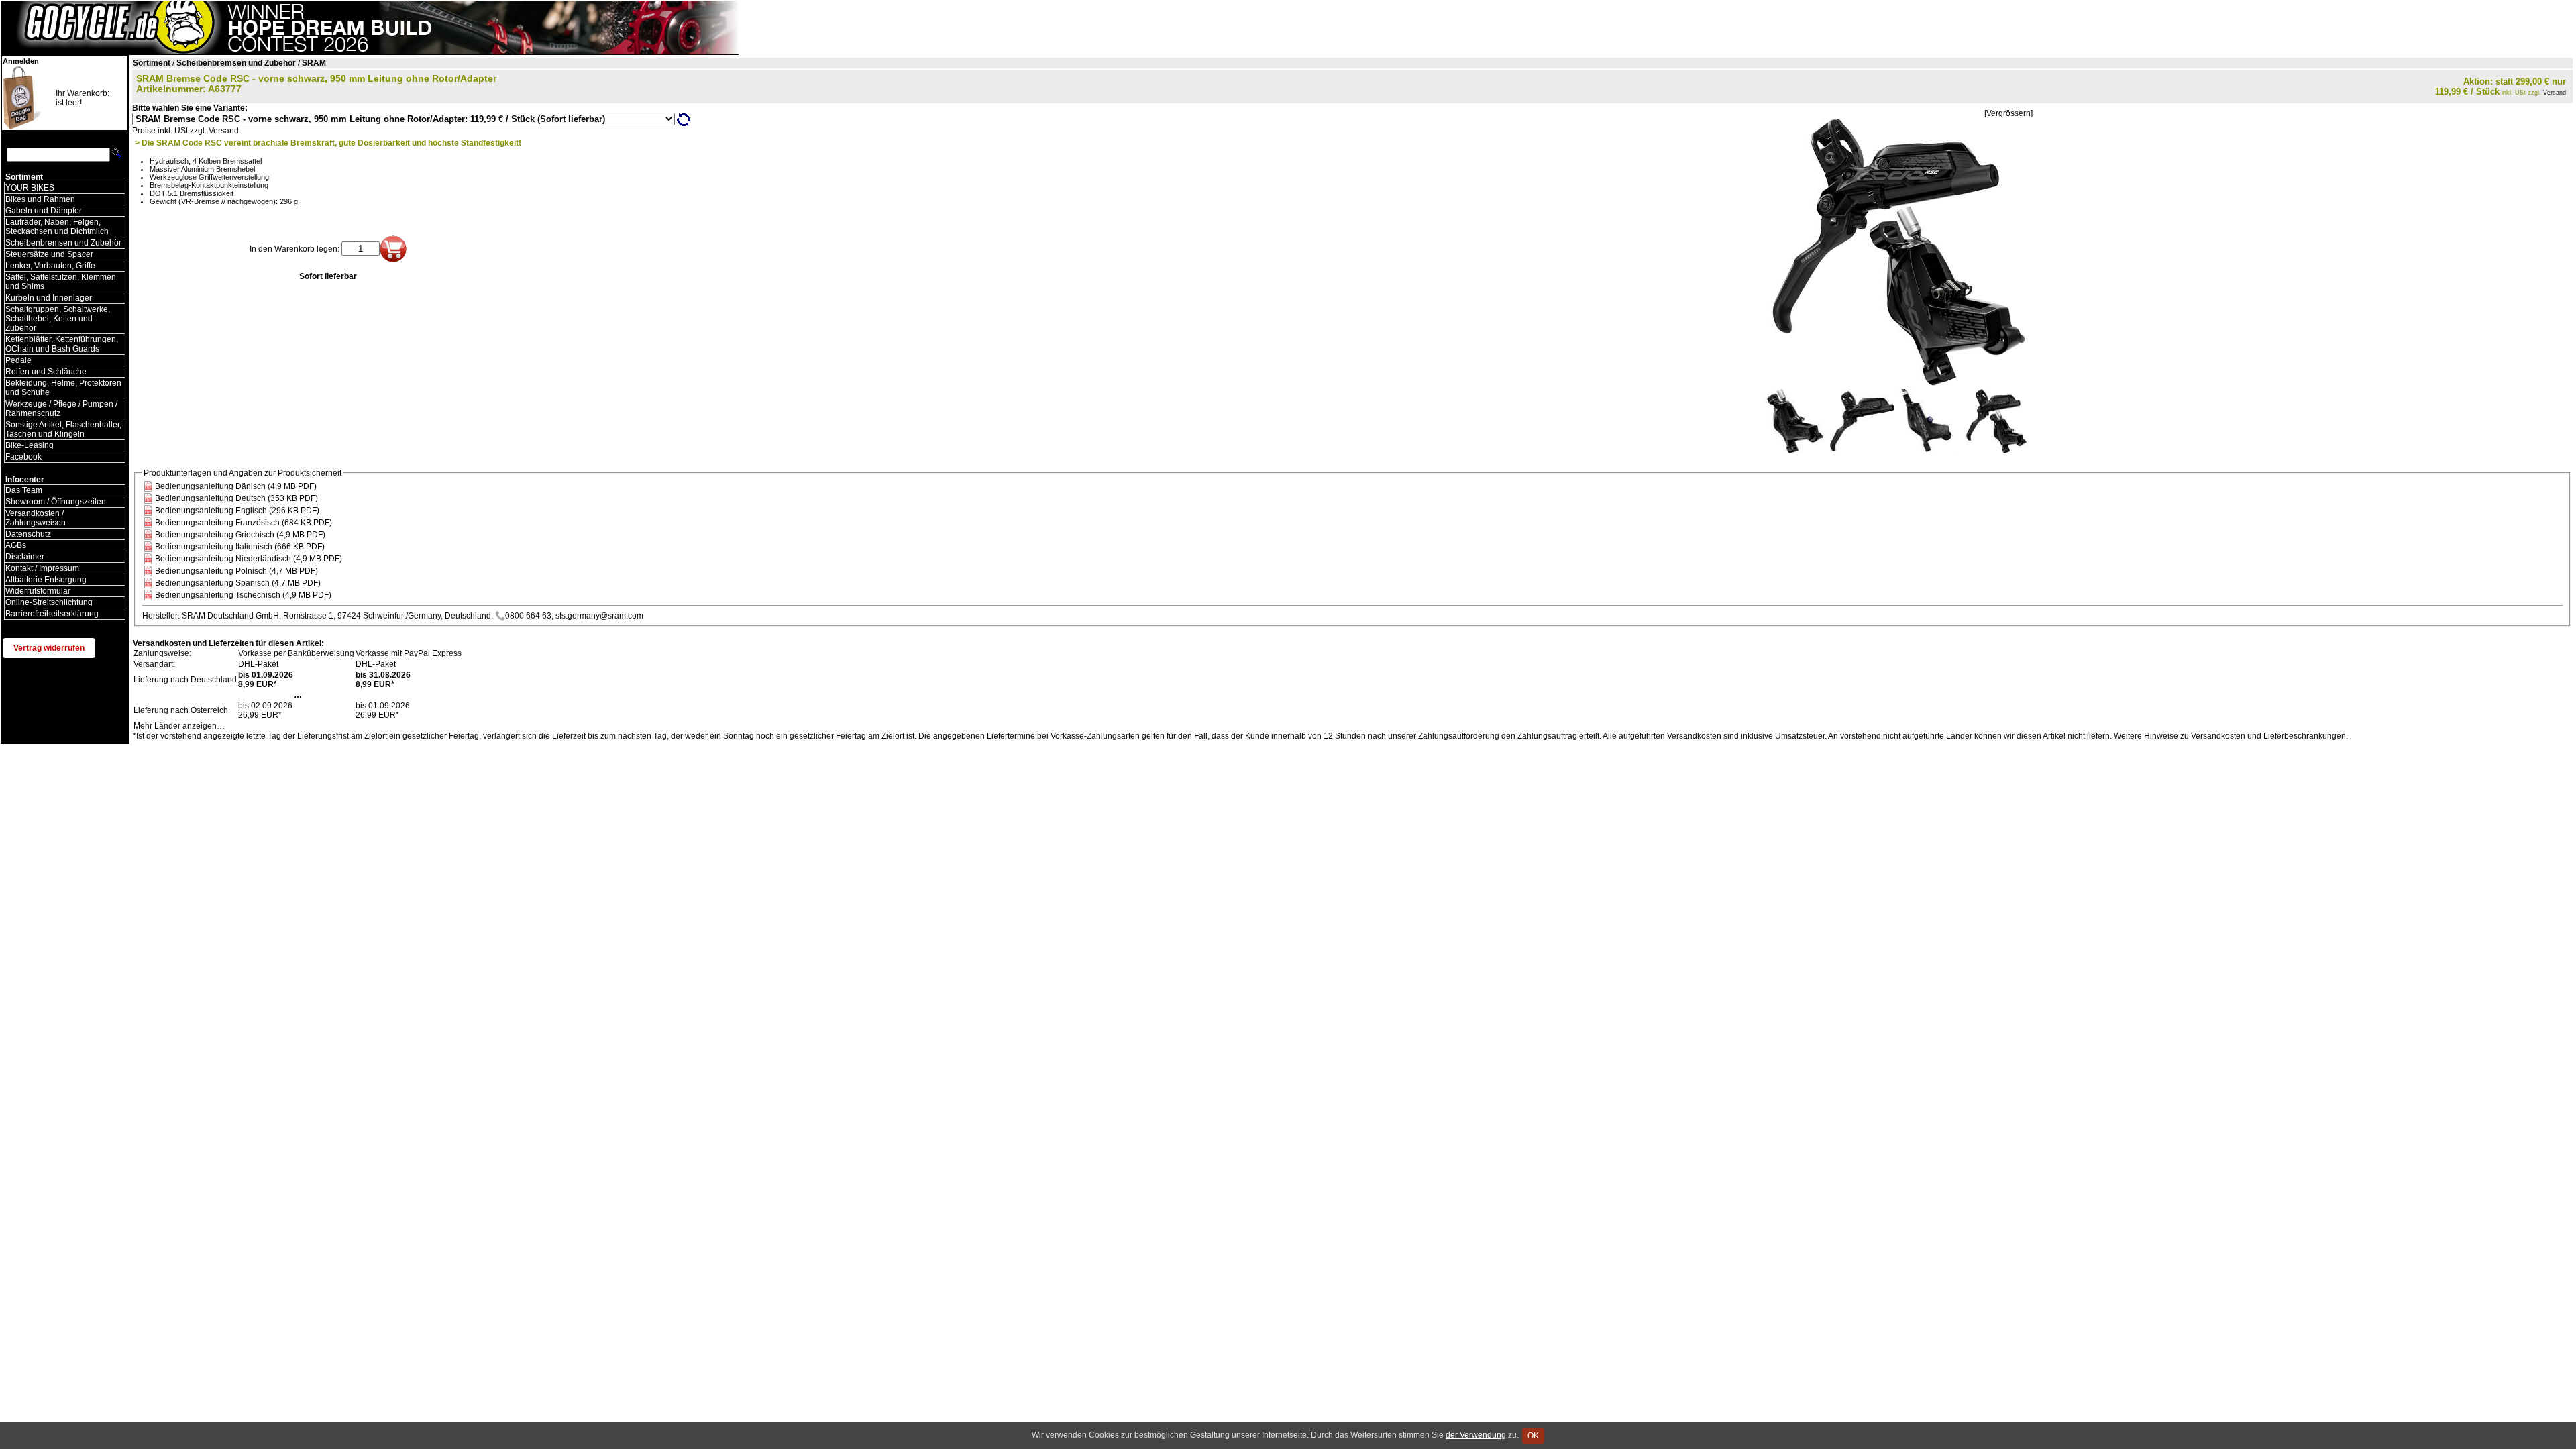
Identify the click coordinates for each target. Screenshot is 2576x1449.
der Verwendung (1476, 1435)
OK (1533, 1436)
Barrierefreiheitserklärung (52, 614)
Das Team (24, 490)
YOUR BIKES (30, 188)
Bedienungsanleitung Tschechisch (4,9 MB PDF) (243, 595)
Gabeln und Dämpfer (44, 211)
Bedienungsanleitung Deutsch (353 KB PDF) (236, 498)
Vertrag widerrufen (49, 648)
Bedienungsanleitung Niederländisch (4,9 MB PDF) (249, 559)
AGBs (16, 545)
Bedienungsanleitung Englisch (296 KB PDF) (237, 511)
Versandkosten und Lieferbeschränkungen (2268, 736)
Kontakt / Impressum (42, 568)
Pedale (18, 360)
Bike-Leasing (30, 445)
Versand (2555, 93)
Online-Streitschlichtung (49, 602)
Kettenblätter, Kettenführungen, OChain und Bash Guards (62, 344)
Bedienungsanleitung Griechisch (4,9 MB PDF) (240, 535)
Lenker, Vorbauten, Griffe (50, 266)
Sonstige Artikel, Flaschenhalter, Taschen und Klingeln (63, 429)
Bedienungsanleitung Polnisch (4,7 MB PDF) (236, 571)
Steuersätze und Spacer (49, 254)
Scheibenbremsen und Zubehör (63, 243)
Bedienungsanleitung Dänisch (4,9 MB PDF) (236, 486)
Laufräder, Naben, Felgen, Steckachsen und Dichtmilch (57, 227)
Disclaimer (25, 557)
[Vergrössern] (2008, 113)
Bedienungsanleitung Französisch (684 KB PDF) (244, 523)
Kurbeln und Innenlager (49, 298)
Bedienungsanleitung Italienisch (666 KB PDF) (240, 547)
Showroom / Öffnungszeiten (56, 502)
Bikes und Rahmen (40, 199)
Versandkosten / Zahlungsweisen (36, 518)
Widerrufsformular (38, 591)
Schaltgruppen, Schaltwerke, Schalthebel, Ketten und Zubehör (58, 319)
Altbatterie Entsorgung (46, 580)
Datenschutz (28, 534)
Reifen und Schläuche (46, 372)
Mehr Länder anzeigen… (179, 726)
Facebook (23, 457)
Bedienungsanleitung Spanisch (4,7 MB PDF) (238, 583)
